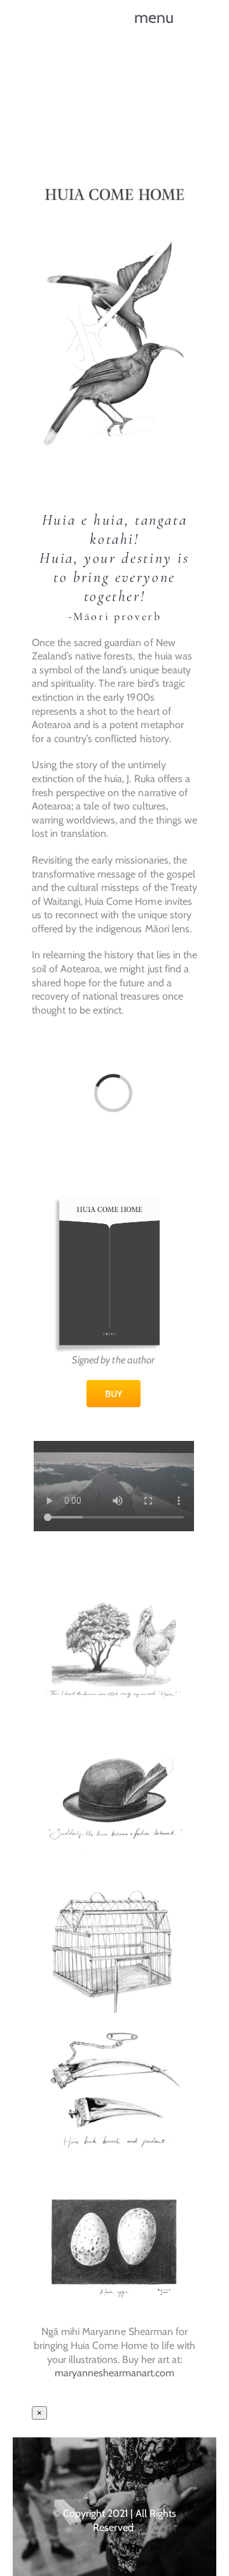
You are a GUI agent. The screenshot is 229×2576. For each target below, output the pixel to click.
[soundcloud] (127, 2470)
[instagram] (102, 2470)
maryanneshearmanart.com (114, 2373)
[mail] (152, 2470)
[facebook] (77, 2470)
